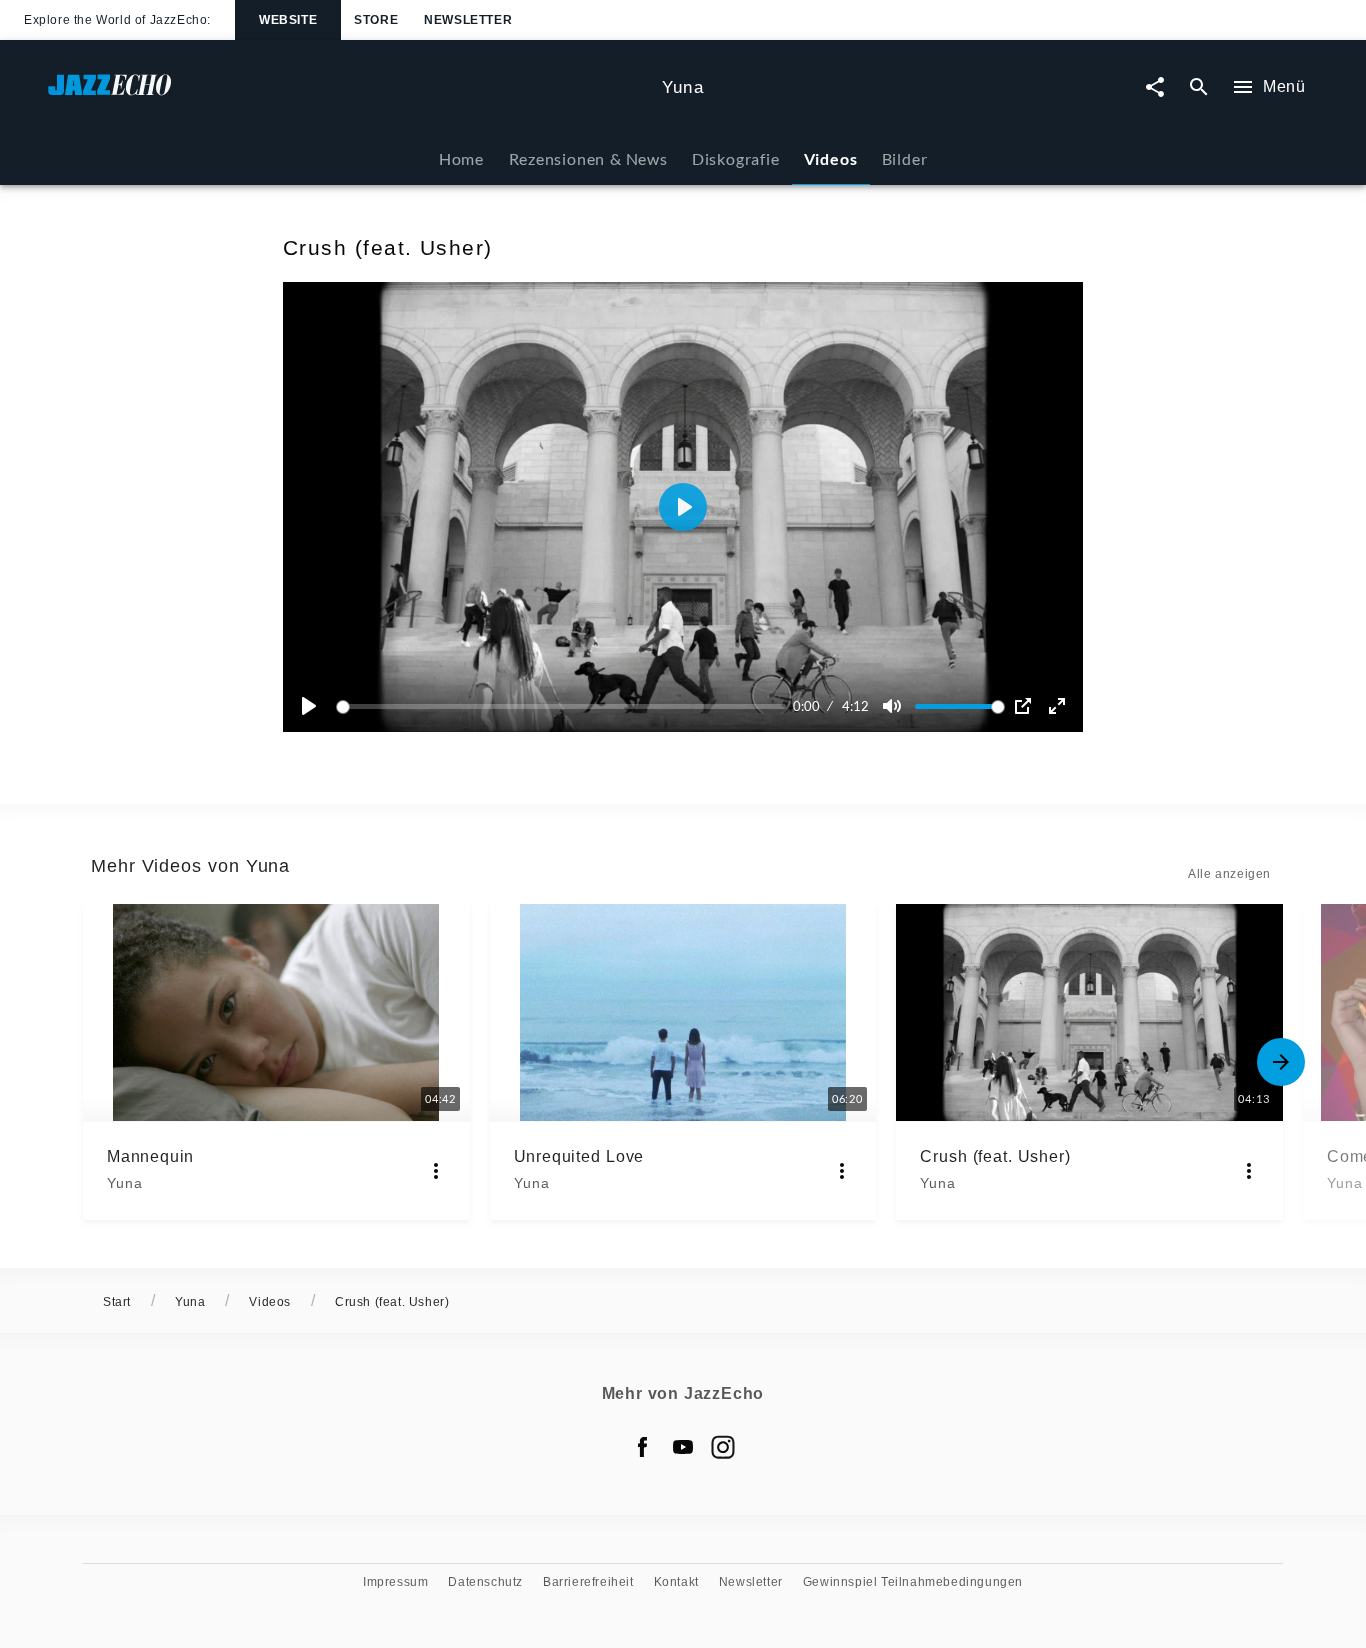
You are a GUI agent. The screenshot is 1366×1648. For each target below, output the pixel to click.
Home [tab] (461, 158)
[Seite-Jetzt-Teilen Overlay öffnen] (1155, 87)
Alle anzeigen (1229, 874)
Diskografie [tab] (736, 158)
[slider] (564, 706)
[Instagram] (723, 1447)
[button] (683, 507)
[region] (683, 507)
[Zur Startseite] (347, 94)
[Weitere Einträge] (1281, 1062)
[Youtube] (683, 1447)
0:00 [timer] (806, 706)
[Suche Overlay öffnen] (1199, 87)
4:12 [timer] (855, 706)
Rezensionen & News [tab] (588, 158)
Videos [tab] (831, 158)
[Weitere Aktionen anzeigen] (436, 1171)
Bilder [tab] (905, 158)
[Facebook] (643, 1447)
